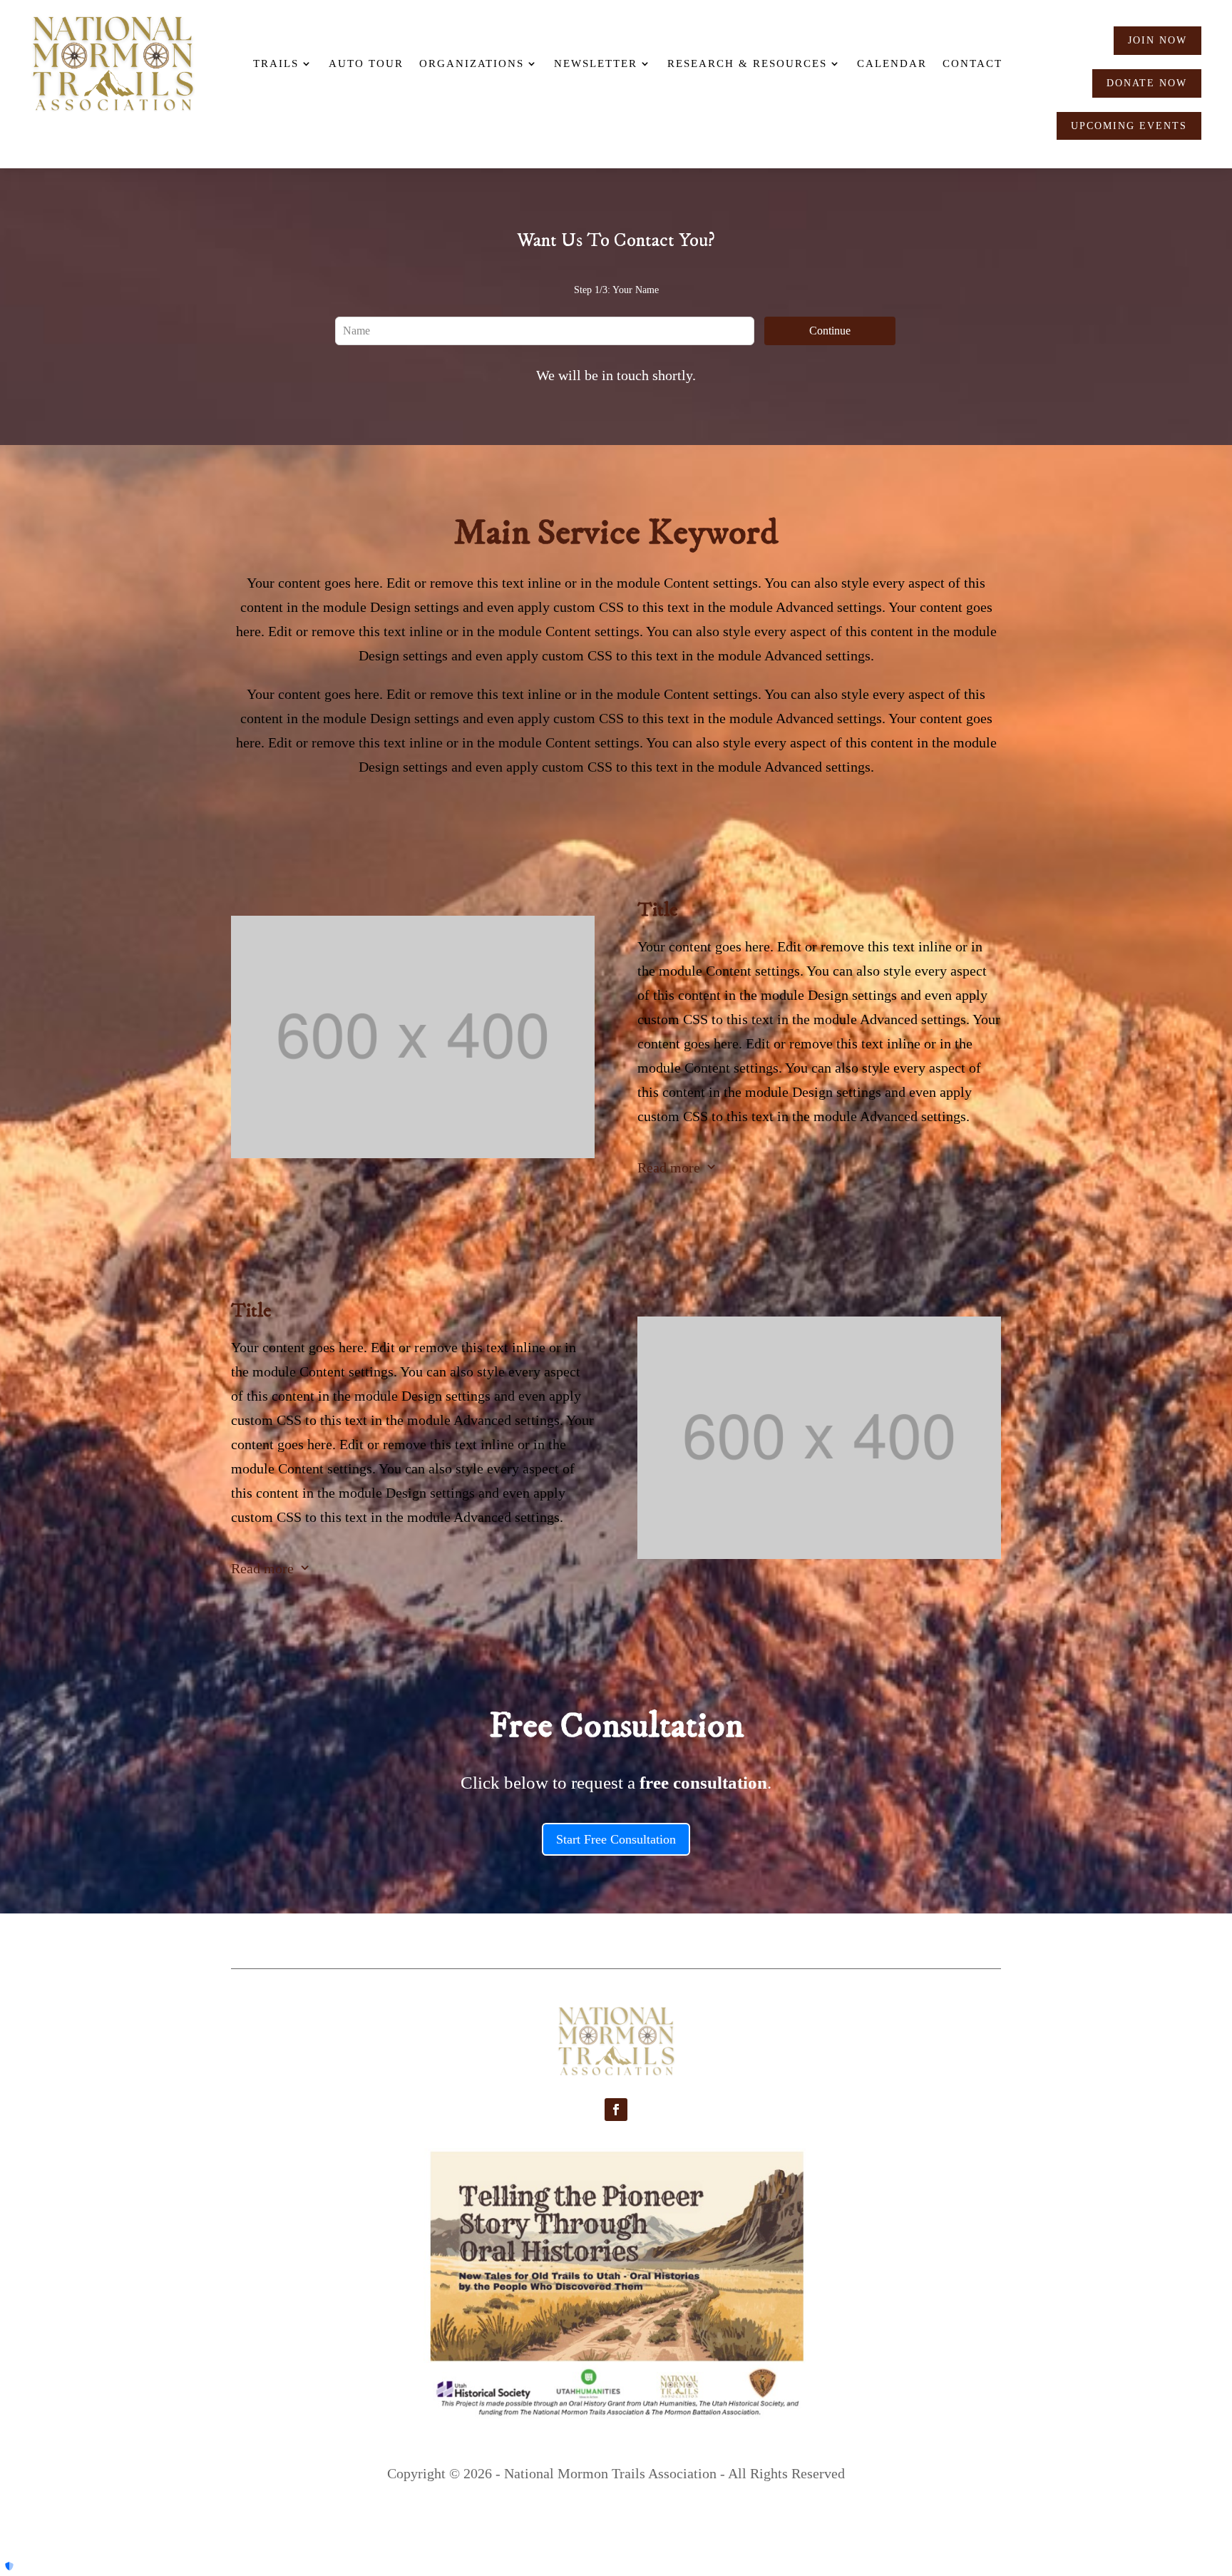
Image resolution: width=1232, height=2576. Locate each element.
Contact (972, 63)
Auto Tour (366, 63)
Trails (276, 63)
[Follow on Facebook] (616, 2110)
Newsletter (596, 63)
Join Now (1157, 40)
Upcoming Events (1129, 126)
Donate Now (1147, 83)
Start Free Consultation (616, 1839)
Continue (830, 331)
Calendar (892, 63)
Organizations (472, 63)
